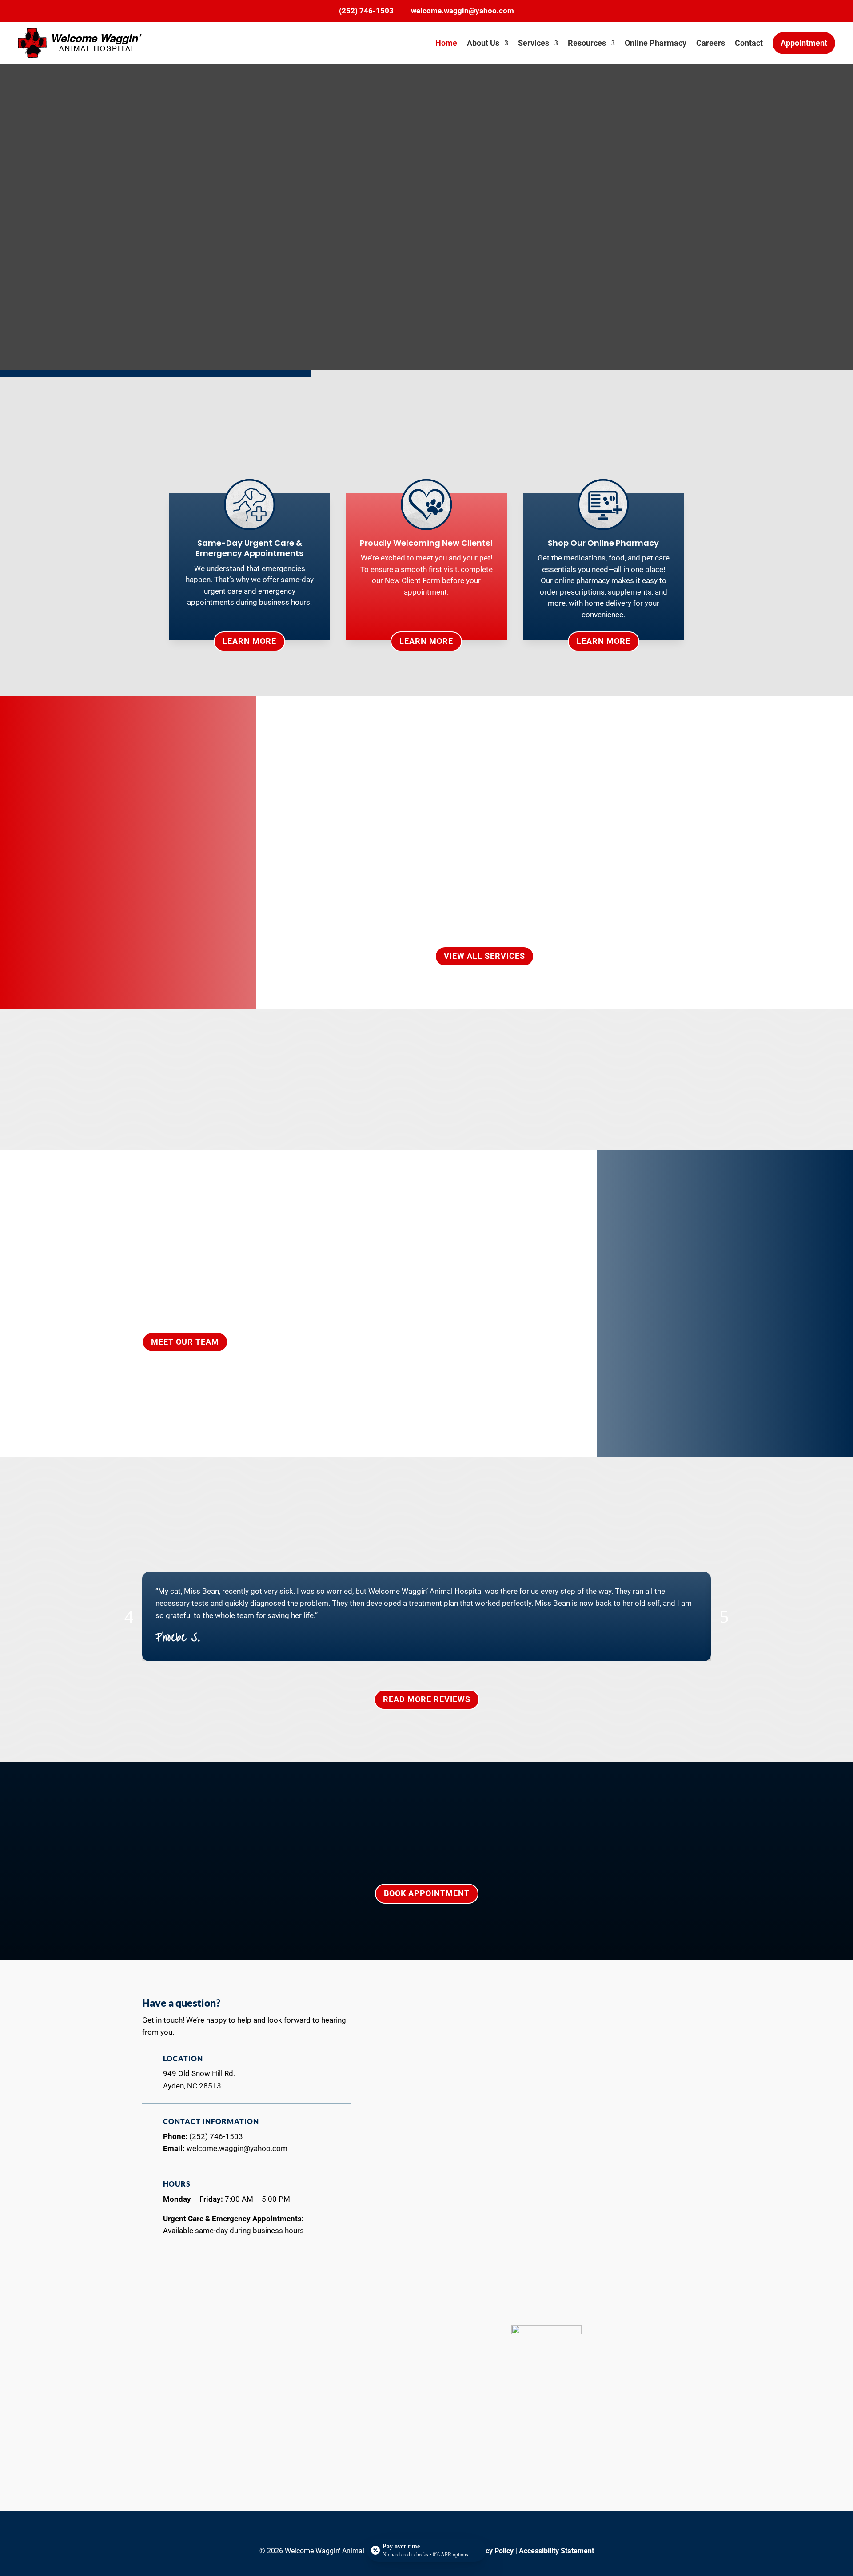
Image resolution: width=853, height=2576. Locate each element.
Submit (547, 2263)
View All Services (484, 956)
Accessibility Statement (556, 2551)
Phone (406, 2097)
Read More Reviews (427, 1699)
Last (556, 2043)
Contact (749, 43)
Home (446, 43)
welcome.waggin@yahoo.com (462, 11)
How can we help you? (433, 2133)
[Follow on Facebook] (418, 2532)
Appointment (804, 43)
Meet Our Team (185, 1342)
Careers (711, 43)
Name (407, 2014)
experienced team (228, 446)
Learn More (249, 641)
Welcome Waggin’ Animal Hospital (504, 764)
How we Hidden (420, 2207)
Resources (587, 43)
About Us (483, 43)
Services (534, 43)
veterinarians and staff (536, 1057)
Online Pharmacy (656, 43)
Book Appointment (427, 1893)
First (401, 2043)
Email (407, 2060)
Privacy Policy (491, 2551)
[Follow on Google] (435, 2532)
